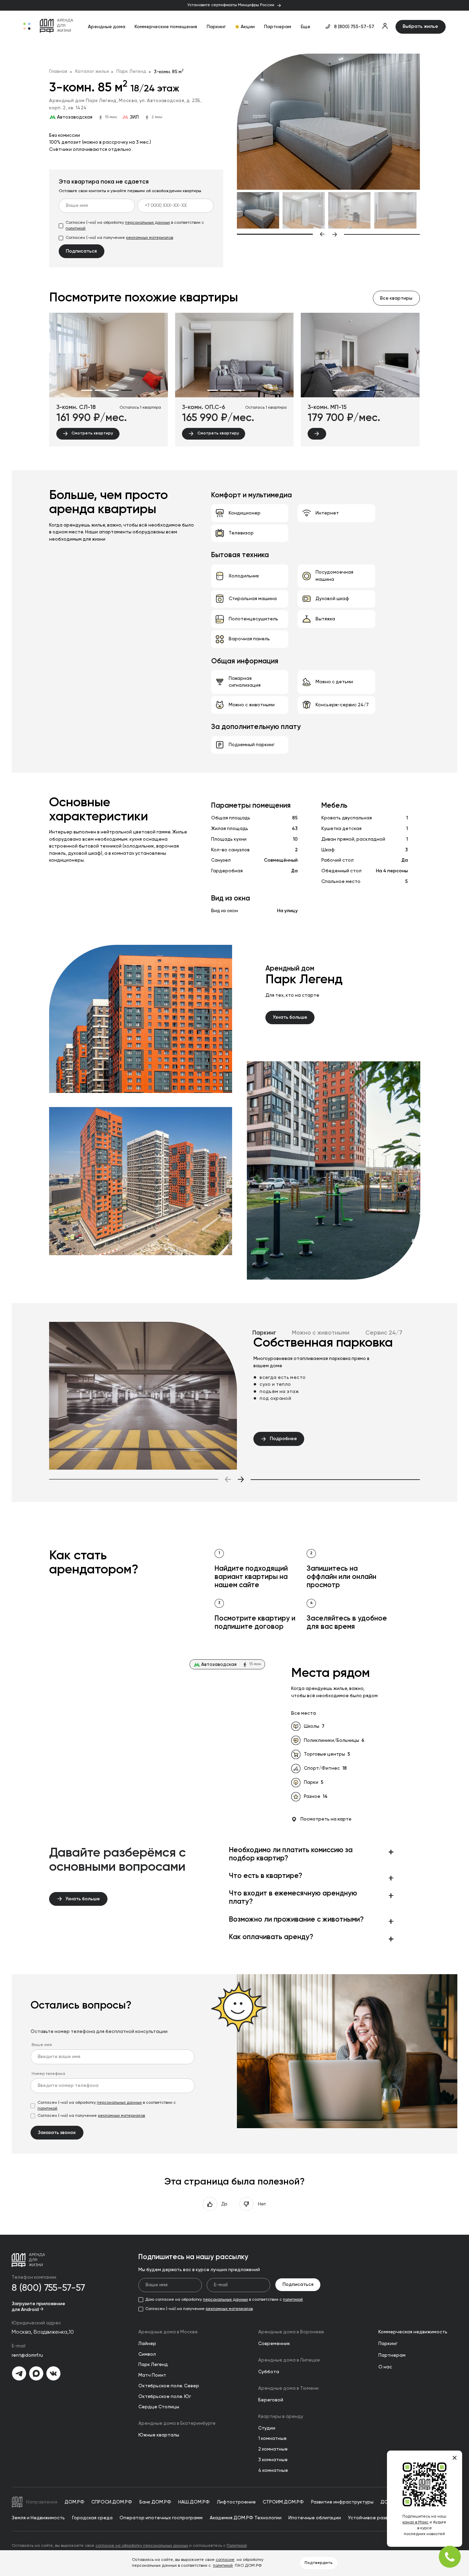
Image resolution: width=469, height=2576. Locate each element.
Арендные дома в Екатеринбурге (177, 2423)
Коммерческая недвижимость (413, 2332)
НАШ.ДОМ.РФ (194, 2502)
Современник (274, 2344)
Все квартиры (396, 298)
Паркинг (216, 27)
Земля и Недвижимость (38, 2518)
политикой (76, 229)
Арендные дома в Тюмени (288, 2388)
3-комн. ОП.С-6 (204, 407)
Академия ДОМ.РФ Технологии (246, 2518)
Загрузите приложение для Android (38, 2307)
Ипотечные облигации (315, 2518)
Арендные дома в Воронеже (291, 2332)
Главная (58, 71)
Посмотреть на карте (326, 1819)
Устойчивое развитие (374, 2518)
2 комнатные (273, 2449)
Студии (267, 2428)
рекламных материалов (150, 238)
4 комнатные (273, 2470)
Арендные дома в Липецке (289, 2360)
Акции (248, 27)
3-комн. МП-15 (327, 407)
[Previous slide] (281, 234)
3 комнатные (273, 2460)
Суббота (269, 2372)
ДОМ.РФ (75, 2502)
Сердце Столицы (159, 2407)
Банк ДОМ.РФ (155, 2502)
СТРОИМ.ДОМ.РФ (283, 2502)
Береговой (271, 2400)
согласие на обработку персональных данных (142, 2546)
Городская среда (92, 2518)
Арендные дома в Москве (168, 2332)
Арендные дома (107, 27)
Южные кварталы (159, 2435)
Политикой (237, 2546)
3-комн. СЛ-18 (76, 407)
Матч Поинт (152, 2375)
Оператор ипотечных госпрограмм (161, 2518)
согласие (225, 2560)
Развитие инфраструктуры (342, 2502)
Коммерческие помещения (166, 27)
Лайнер (147, 2344)
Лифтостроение (236, 2502)
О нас (385, 2367)
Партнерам (278, 27)
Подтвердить (319, 2563)
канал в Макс (415, 2522)
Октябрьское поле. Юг (165, 2397)
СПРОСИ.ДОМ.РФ (112, 2502)
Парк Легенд (131, 71)
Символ (147, 2354)
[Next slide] (376, 234)
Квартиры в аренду (281, 2417)
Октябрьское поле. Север (169, 2386)
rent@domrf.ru (27, 2355)
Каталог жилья (92, 71)
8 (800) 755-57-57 (354, 27)
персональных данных (147, 223)
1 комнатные (272, 2439)
